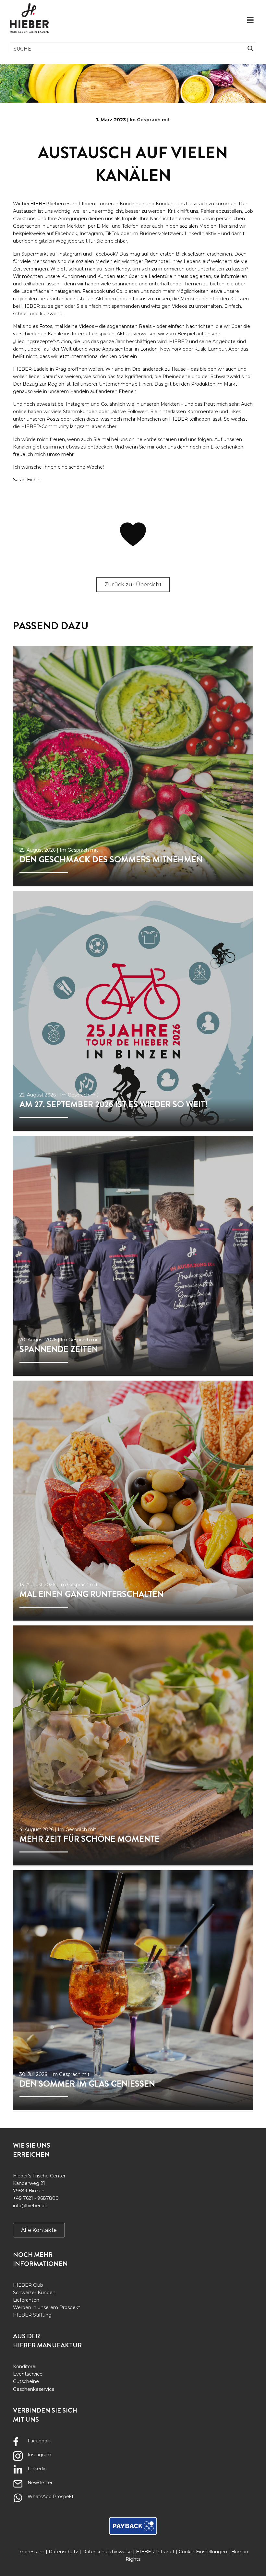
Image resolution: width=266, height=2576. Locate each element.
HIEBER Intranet (155, 2552)
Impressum (31, 2552)
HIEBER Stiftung (32, 2315)
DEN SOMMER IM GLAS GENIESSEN (87, 2084)
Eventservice (28, 2374)
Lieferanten (26, 2300)
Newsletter (40, 2483)
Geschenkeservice (34, 2389)
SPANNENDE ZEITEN (59, 1349)
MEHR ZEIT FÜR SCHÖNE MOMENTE (90, 1839)
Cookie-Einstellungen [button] (203, 2552)
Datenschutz (63, 2552)
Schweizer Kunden (34, 2293)
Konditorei (25, 2366)
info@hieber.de (30, 2206)
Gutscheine (26, 2381)
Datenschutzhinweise (107, 2552)
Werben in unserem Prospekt (47, 2307)
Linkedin (37, 2469)
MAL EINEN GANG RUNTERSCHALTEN (91, 1594)
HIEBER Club (28, 2285)
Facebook (39, 2441)
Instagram (39, 2455)
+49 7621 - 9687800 (36, 2198)
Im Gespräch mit (150, 120)
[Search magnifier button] (250, 48)
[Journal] (133, 766)
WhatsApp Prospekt (51, 2497)
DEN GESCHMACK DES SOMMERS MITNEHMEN (111, 860)
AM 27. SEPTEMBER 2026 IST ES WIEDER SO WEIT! (114, 1104)
